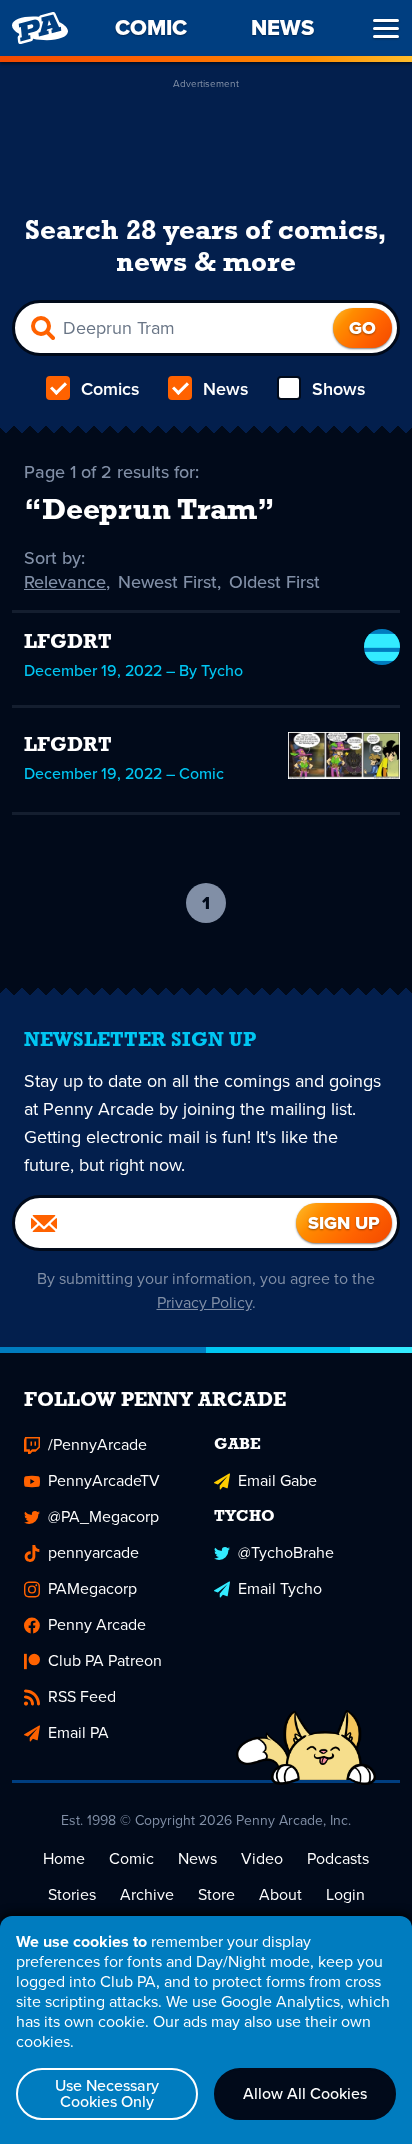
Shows (339, 389)
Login (345, 1894)
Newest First (167, 582)
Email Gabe (277, 1480)
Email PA (78, 1732)
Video (262, 1858)
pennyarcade (93, 1552)
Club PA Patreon (105, 1660)
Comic (131, 1858)
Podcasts (338, 1858)
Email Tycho (280, 1588)
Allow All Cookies (305, 2093)
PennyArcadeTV (104, 1480)
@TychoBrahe (286, 1552)
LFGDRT (68, 643)
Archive (147, 1894)
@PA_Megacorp (103, 1516)
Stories (72, 1894)
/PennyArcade (97, 1444)
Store (216, 1894)
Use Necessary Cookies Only (107, 2093)
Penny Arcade (97, 1624)
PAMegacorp (92, 1588)
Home (64, 1858)
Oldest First (274, 582)
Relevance (65, 582)
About (280, 1894)
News (226, 389)
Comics (110, 389)
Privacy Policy (204, 1302)
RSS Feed (82, 1696)
